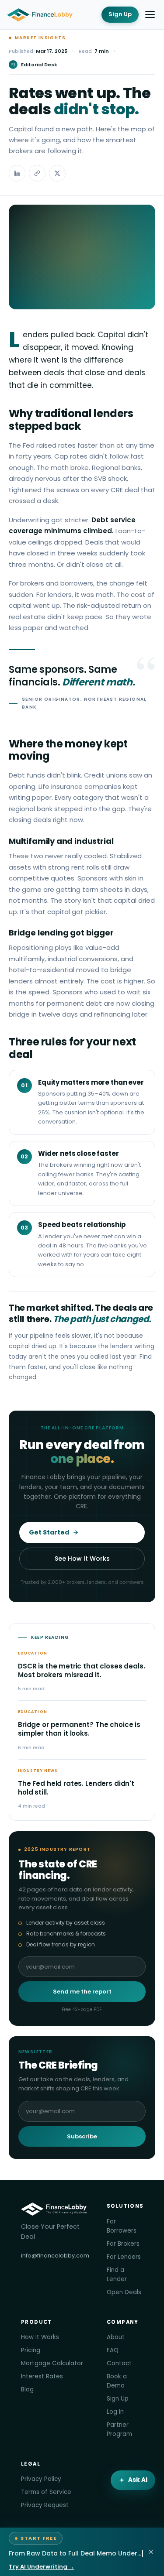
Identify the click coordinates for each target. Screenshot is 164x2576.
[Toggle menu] (150, 14)
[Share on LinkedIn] (17, 173)
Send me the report (82, 1992)
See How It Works (82, 1559)
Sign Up (120, 14)
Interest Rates (42, 2376)
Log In (115, 2412)
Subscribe (82, 2136)
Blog (27, 2389)
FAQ (113, 2350)
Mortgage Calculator (52, 2363)
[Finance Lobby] (40, 15)
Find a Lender (117, 2275)
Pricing (31, 2350)
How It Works (40, 2337)
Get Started (49, 1532)
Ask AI (138, 2480)
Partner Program (119, 2429)
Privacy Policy (41, 2479)
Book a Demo (117, 2381)
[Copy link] (37, 173)
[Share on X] (57, 173)
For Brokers (123, 2244)
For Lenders (124, 2257)
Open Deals (124, 2292)
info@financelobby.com (55, 2256)
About (116, 2337)
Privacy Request (45, 2505)
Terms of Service (46, 2492)
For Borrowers (122, 2226)
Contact (119, 2363)
